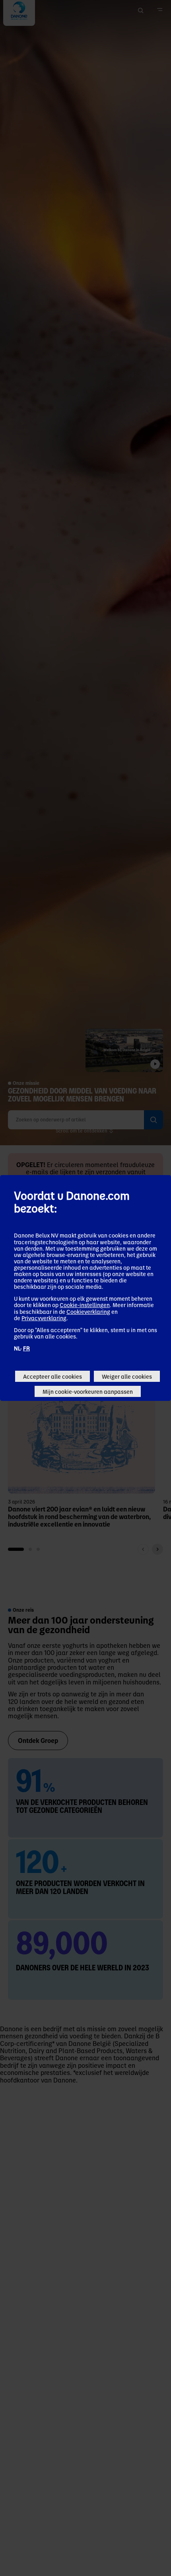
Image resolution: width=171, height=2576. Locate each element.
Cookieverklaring (88, 1311)
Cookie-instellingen (85, 1305)
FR (26, 1348)
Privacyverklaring (44, 1318)
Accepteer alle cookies (52, 1376)
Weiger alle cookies (127, 1376)
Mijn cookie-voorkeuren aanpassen (88, 1391)
